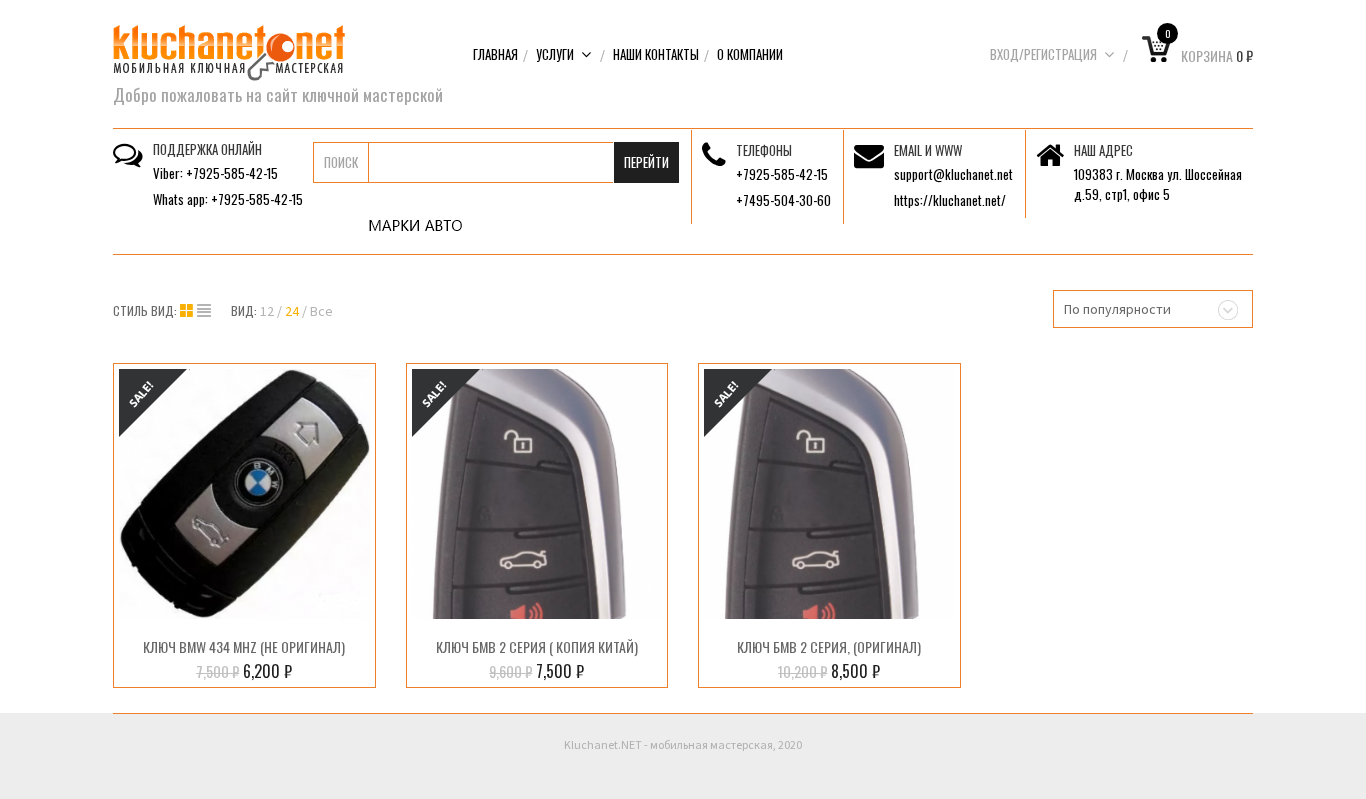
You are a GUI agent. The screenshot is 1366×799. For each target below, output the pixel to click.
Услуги (555, 54)
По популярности (1117, 309)
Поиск (341, 162)
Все (321, 311)
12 (267, 311)
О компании (750, 54)
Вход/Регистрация (1043, 54)
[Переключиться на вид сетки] (188, 311)
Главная (495, 54)
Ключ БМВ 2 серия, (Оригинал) (829, 646)
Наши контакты (656, 54)
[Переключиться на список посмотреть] (204, 311)
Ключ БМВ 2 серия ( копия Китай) (537, 646)
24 (292, 311)
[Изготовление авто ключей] (229, 51)
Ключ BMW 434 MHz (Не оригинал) (244, 646)
